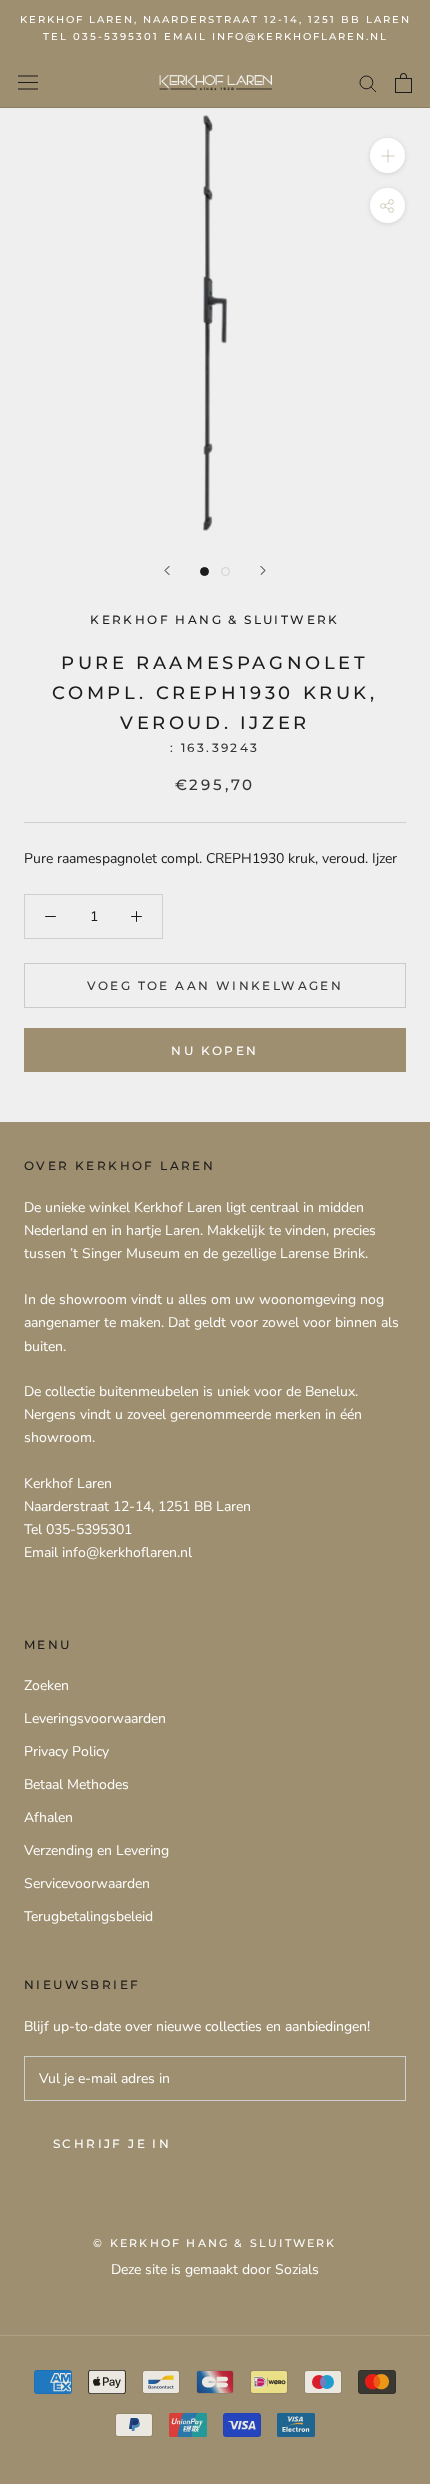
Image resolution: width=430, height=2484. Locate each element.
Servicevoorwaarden (87, 1883)
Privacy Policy (66, 1751)
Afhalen (48, 1817)
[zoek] (368, 82)
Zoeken (46, 1685)
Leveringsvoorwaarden (95, 1718)
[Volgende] (263, 570)
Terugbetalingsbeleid (88, 1916)
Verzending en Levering (96, 1850)
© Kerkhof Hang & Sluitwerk (214, 2243)
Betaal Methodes (76, 1784)
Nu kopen (214, 1050)
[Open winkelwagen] (403, 83)
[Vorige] (167, 570)
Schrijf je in (112, 2143)
